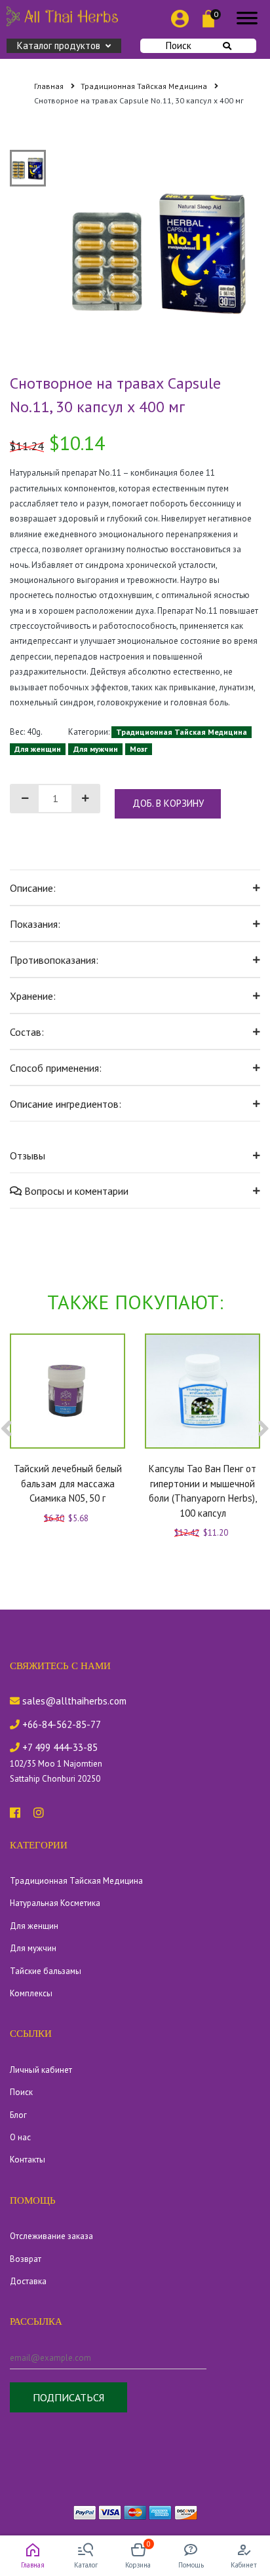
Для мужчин (96, 749)
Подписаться (68, 2397)
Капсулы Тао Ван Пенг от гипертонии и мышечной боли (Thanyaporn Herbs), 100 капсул (203, 1491)
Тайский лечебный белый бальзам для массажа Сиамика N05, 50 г (68, 1483)
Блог (18, 2115)
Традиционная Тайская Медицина (145, 86)
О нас (20, 2137)
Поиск (179, 45)
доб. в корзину (168, 803)
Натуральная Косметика (55, 1903)
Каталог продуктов (59, 45)
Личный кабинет (41, 2070)
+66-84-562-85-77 (60, 1724)
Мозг (139, 749)
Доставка (28, 2281)
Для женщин (38, 749)
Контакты (28, 2160)
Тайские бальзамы (46, 1971)
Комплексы (31, 1993)
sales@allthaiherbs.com (73, 1701)
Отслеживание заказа (51, 2236)
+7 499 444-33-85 (59, 1747)
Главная (50, 86)
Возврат (26, 2259)
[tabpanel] (160, 251)
